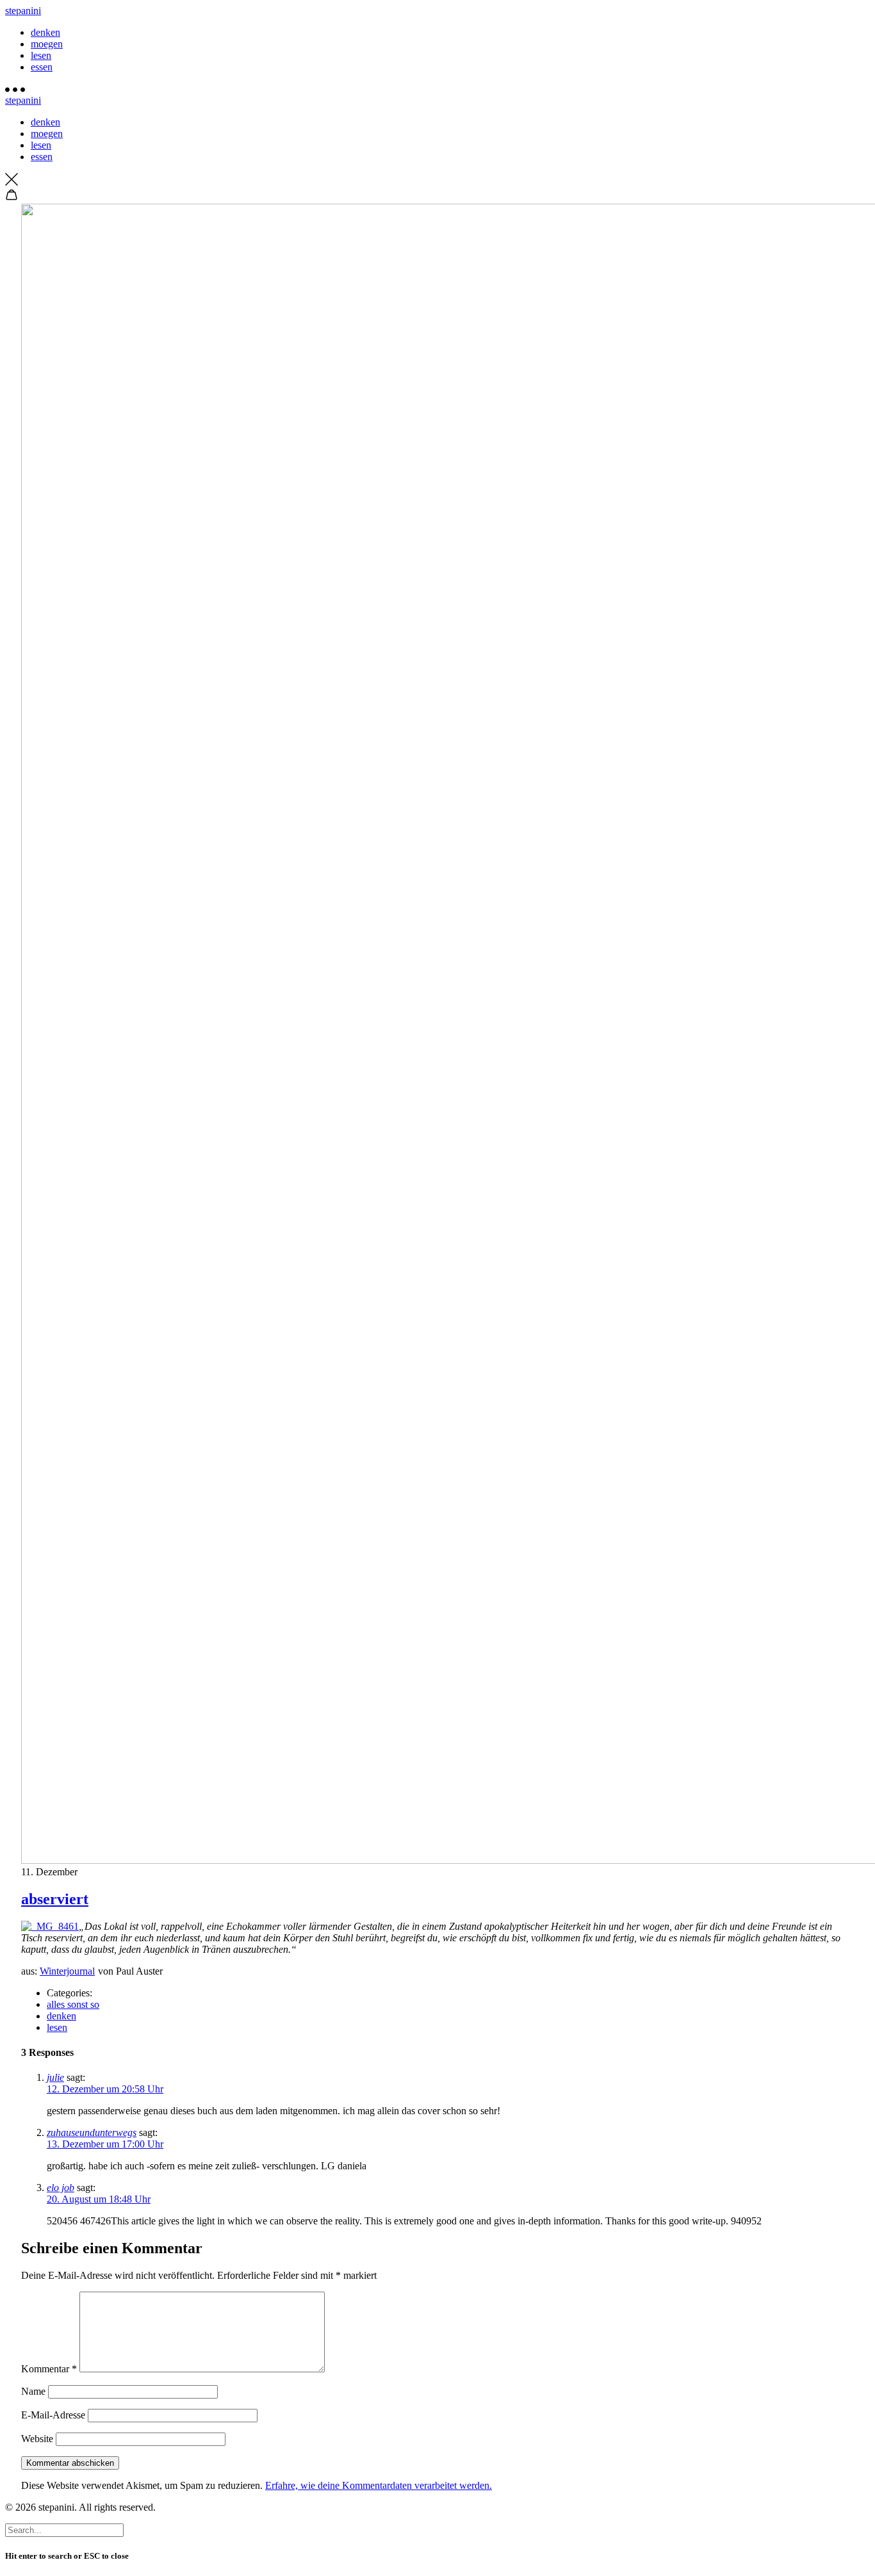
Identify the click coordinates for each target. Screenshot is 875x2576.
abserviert (55, 1899)
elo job (61, 2188)
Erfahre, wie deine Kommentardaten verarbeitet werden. (379, 2485)
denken (45, 32)
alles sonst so (73, 2004)
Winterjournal (67, 1971)
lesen (41, 55)
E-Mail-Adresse (53, 2415)
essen (42, 67)
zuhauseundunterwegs (92, 2132)
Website (37, 2439)
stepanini (23, 11)
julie (55, 2077)
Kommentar (49, 2369)
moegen (47, 44)
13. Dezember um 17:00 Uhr (105, 2144)
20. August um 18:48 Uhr (99, 2199)
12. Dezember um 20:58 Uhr (105, 2089)
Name (33, 2391)
